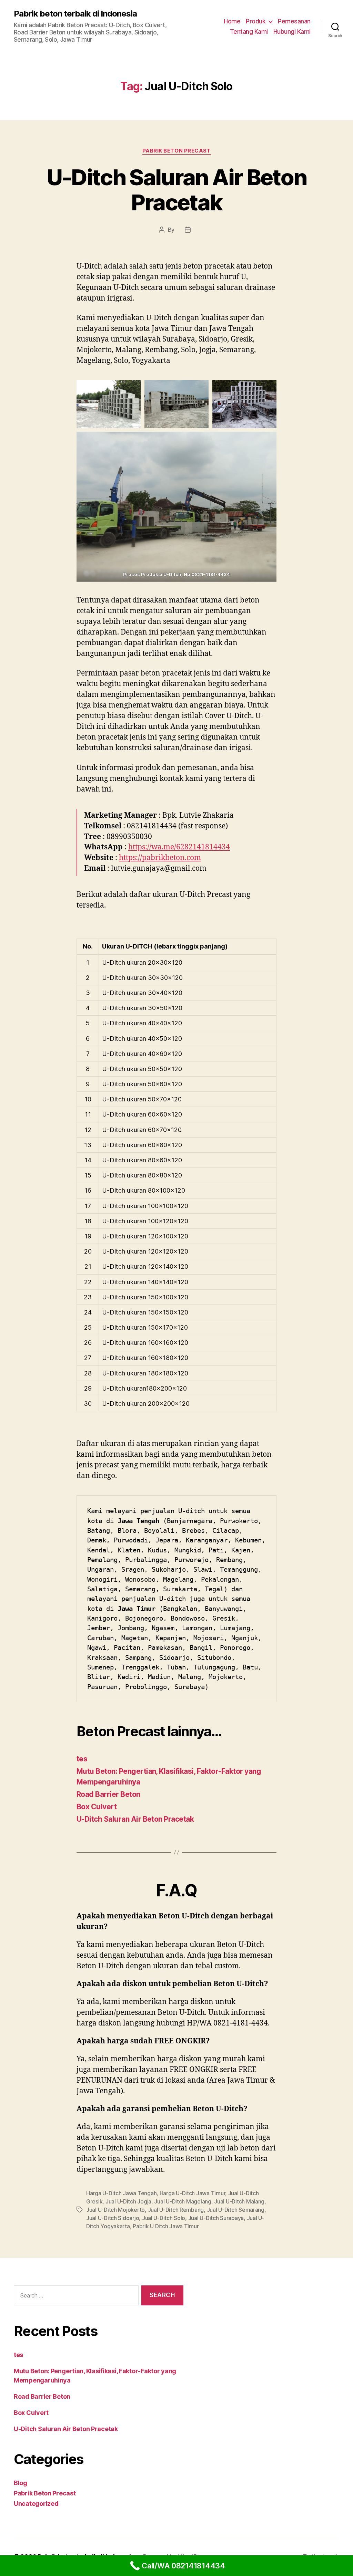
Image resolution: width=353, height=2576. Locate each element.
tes (82, 1759)
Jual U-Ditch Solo (164, 2218)
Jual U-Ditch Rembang (176, 2210)
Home (232, 21)
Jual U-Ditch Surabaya (216, 2218)
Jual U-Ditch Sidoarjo (113, 2218)
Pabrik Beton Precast (177, 151)
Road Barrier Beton (108, 1794)
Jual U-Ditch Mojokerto (115, 2210)
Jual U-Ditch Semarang (236, 2210)
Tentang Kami (249, 32)
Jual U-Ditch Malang (239, 2201)
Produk (256, 21)
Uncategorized (36, 2504)
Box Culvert (97, 1807)
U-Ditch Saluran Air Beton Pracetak (177, 190)
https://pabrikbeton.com (160, 858)
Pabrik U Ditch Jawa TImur (166, 2226)
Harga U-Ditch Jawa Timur (193, 2193)
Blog (21, 2483)
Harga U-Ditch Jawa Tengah (121, 2193)
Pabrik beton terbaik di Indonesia (75, 14)
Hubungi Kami (292, 32)
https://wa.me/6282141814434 (179, 847)
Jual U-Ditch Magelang (183, 2201)
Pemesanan (294, 21)
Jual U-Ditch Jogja (128, 2201)
